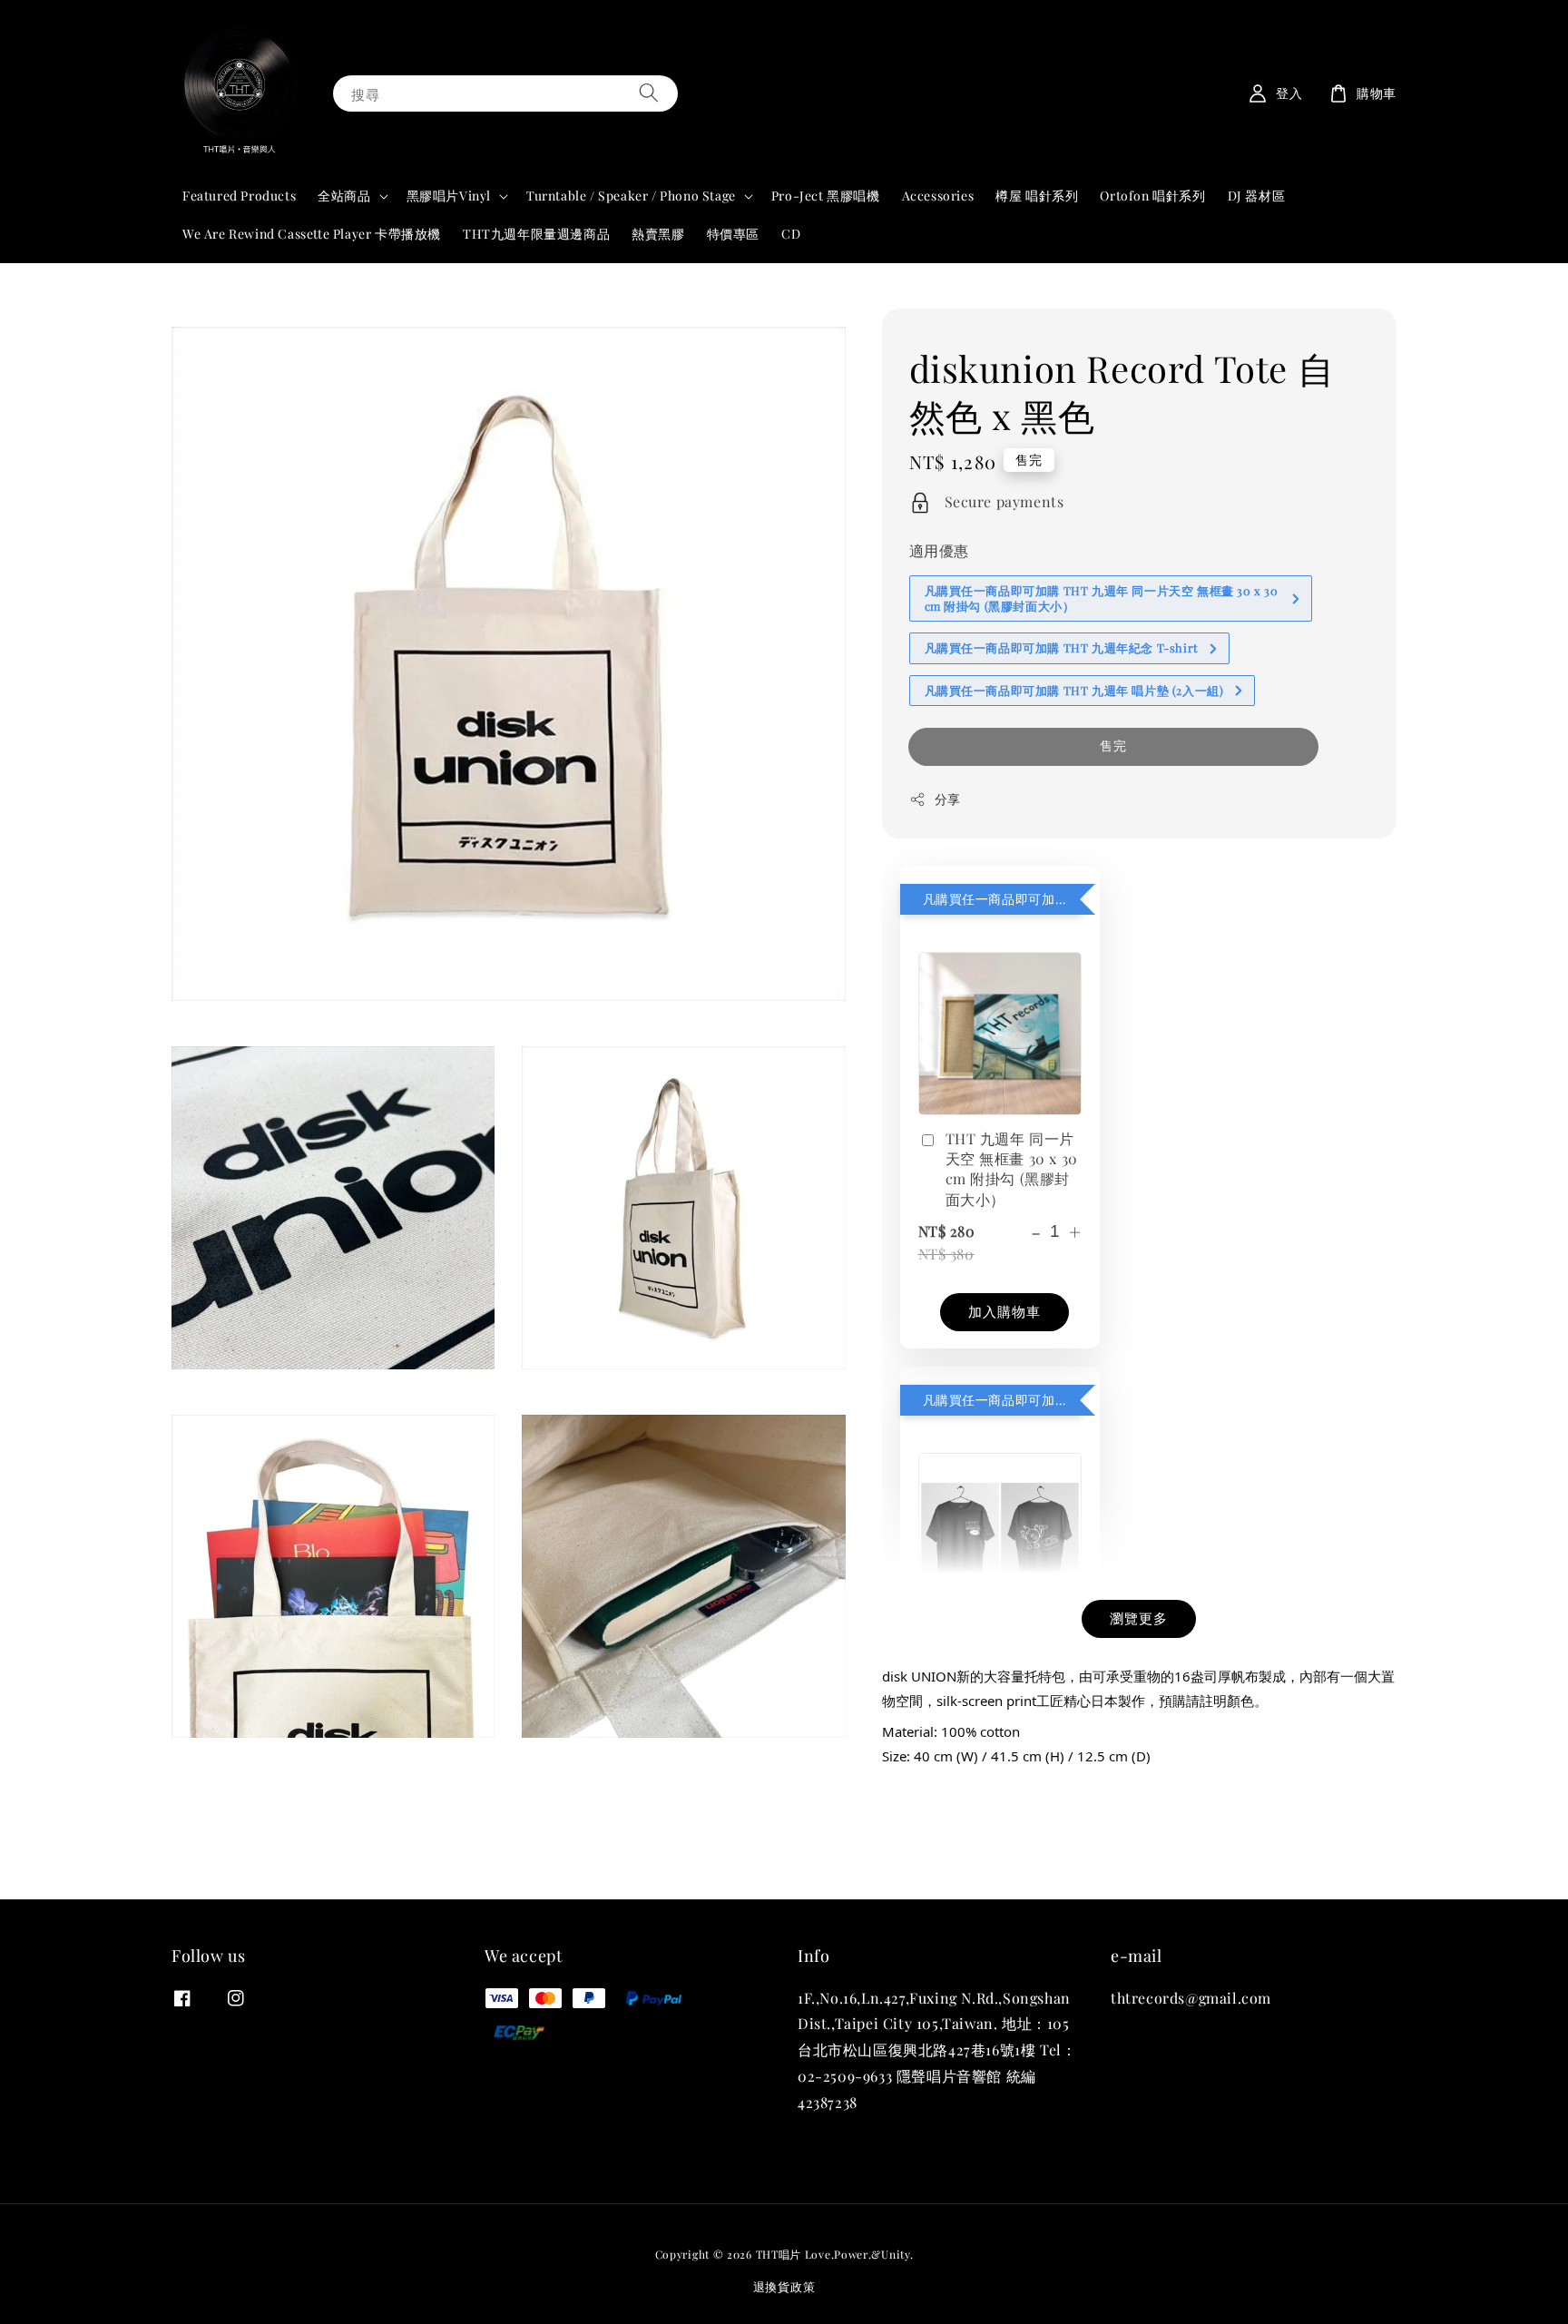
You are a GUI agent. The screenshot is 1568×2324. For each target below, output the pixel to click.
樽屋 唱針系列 (1037, 196)
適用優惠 (939, 550)
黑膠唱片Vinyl (449, 196)
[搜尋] (649, 93)
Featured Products (239, 196)
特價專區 (733, 234)
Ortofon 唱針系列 (1152, 196)
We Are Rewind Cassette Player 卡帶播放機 (312, 234)
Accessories (938, 196)
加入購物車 (1004, 1311)
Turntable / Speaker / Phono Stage (631, 196)
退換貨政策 (784, 2286)
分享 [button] (948, 799)
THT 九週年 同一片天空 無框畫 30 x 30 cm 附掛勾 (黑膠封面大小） (1012, 1169)
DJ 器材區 (1257, 196)
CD (791, 234)
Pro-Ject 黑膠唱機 (826, 196)
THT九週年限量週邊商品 (536, 234)
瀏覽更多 (1139, 1618)
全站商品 (344, 196)
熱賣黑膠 (658, 234)
